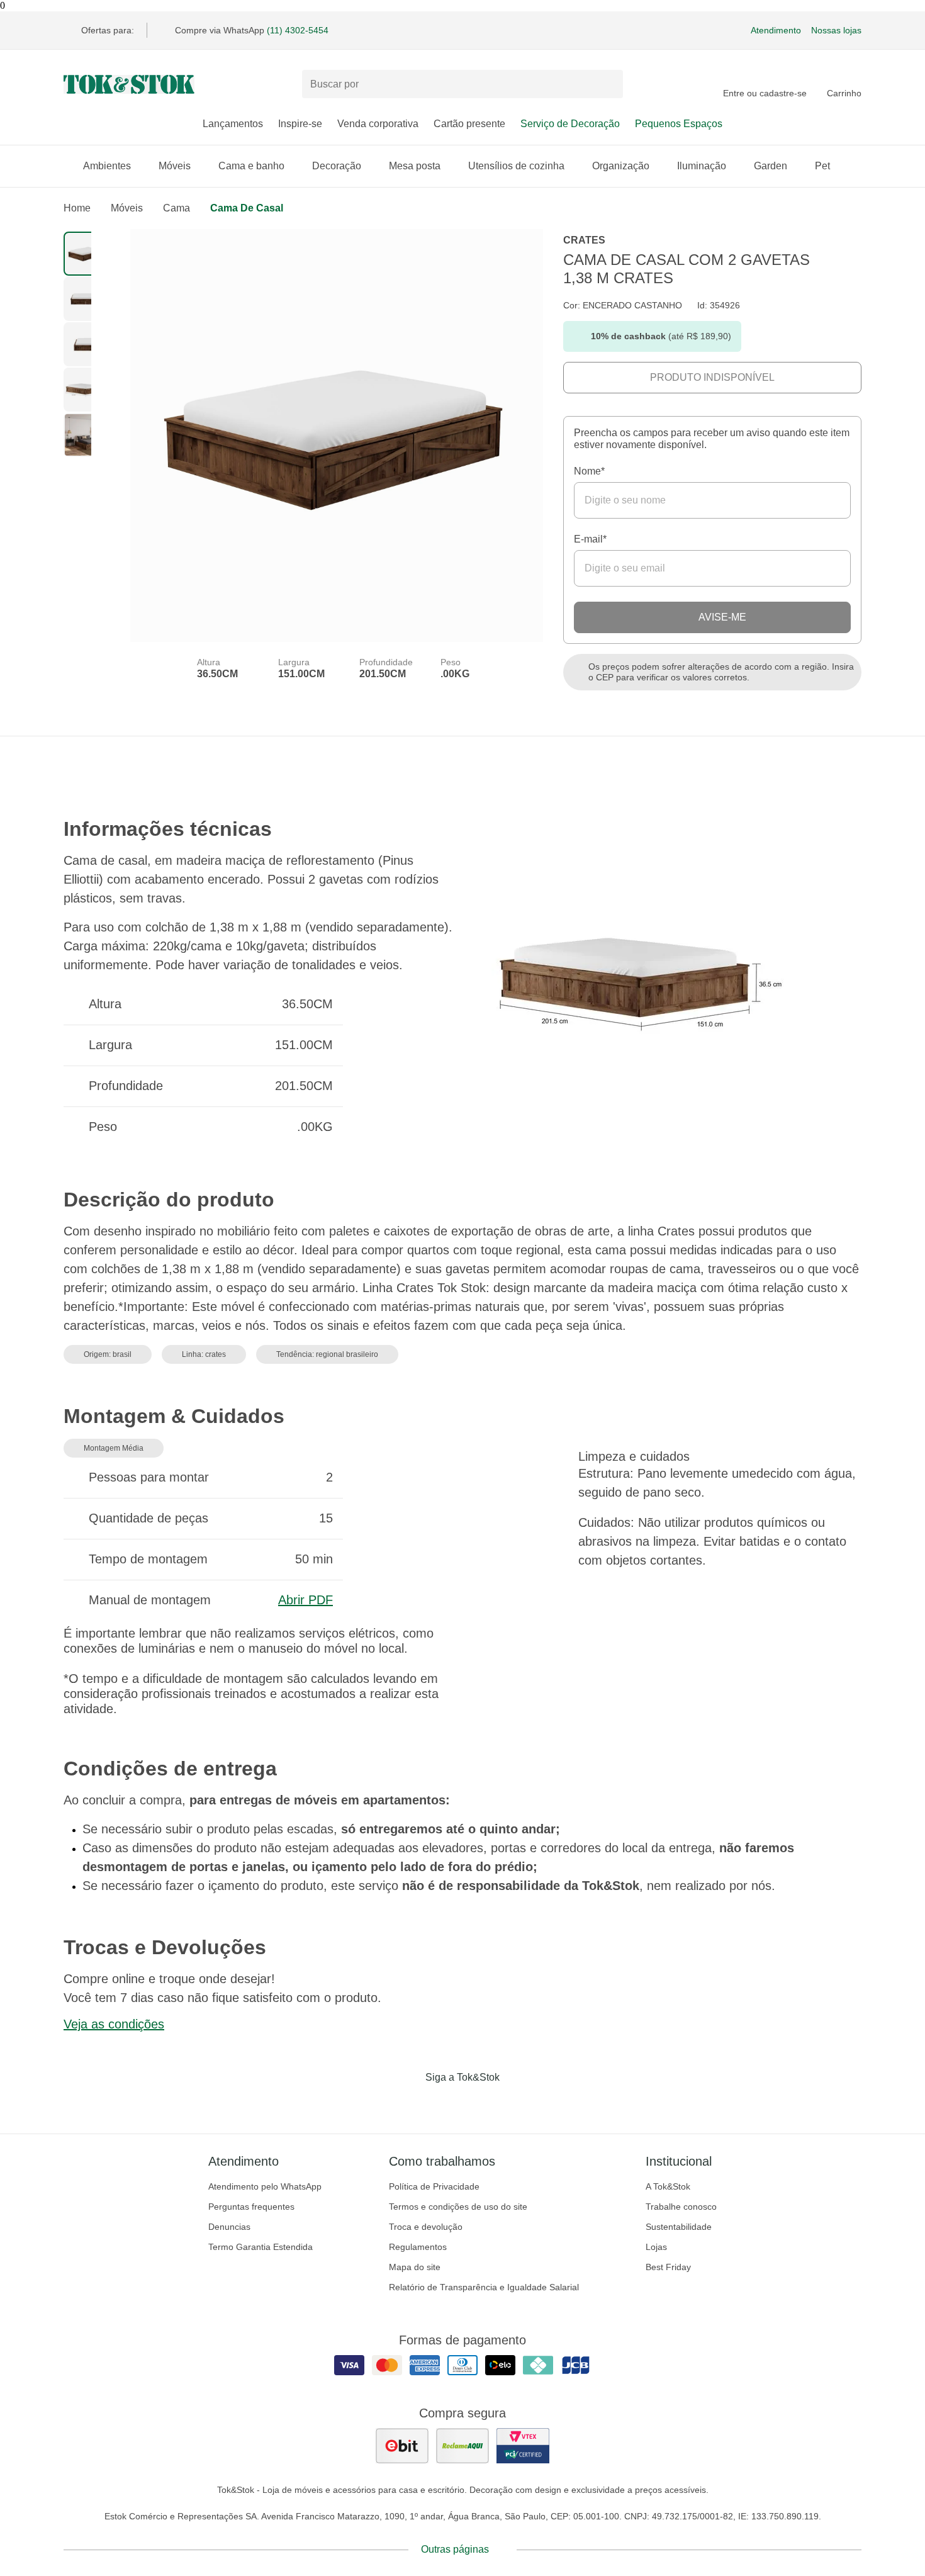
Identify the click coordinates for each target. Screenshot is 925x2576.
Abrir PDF (306, 1600)
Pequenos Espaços (679, 124)
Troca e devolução (426, 2227)
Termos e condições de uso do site (458, 2207)
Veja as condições (114, 2024)
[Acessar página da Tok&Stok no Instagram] (445, 2103)
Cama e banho (251, 166)
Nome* (589, 471)
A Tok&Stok (668, 2186)
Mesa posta (415, 166)
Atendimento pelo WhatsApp (265, 2186)
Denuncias (229, 2227)
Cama (177, 208)
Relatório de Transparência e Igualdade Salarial (484, 2287)
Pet (822, 166)
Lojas (656, 2247)
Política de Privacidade (434, 2186)
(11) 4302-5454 (298, 30)
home (77, 208)
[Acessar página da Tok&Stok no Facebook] (410, 2103)
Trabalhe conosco (681, 2207)
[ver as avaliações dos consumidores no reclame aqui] (462, 2446)
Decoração (337, 166)
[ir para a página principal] (129, 84)
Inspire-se (300, 124)
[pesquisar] (608, 84)
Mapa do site (415, 2267)
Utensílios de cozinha (516, 166)
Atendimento (776, 30)
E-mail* (590, 539)
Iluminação (702, 166)
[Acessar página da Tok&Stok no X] (515, 2103)
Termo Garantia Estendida (261, 2247)
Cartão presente (469, 124)
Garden (771, 166)
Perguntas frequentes (251, 2207)
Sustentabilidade (679, 2227)
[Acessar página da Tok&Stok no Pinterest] (480, 2103)
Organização (621, 166)
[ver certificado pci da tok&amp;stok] (523, 2446)
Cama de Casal (247, 208)
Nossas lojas (836, 30)
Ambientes (107, 166)
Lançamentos (233, 124)
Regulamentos (418, 2247)
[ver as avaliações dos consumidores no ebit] (402, 2446)
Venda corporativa (378, 124)
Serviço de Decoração (570, 124)
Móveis (175, 166)
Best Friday (668, 2267)
